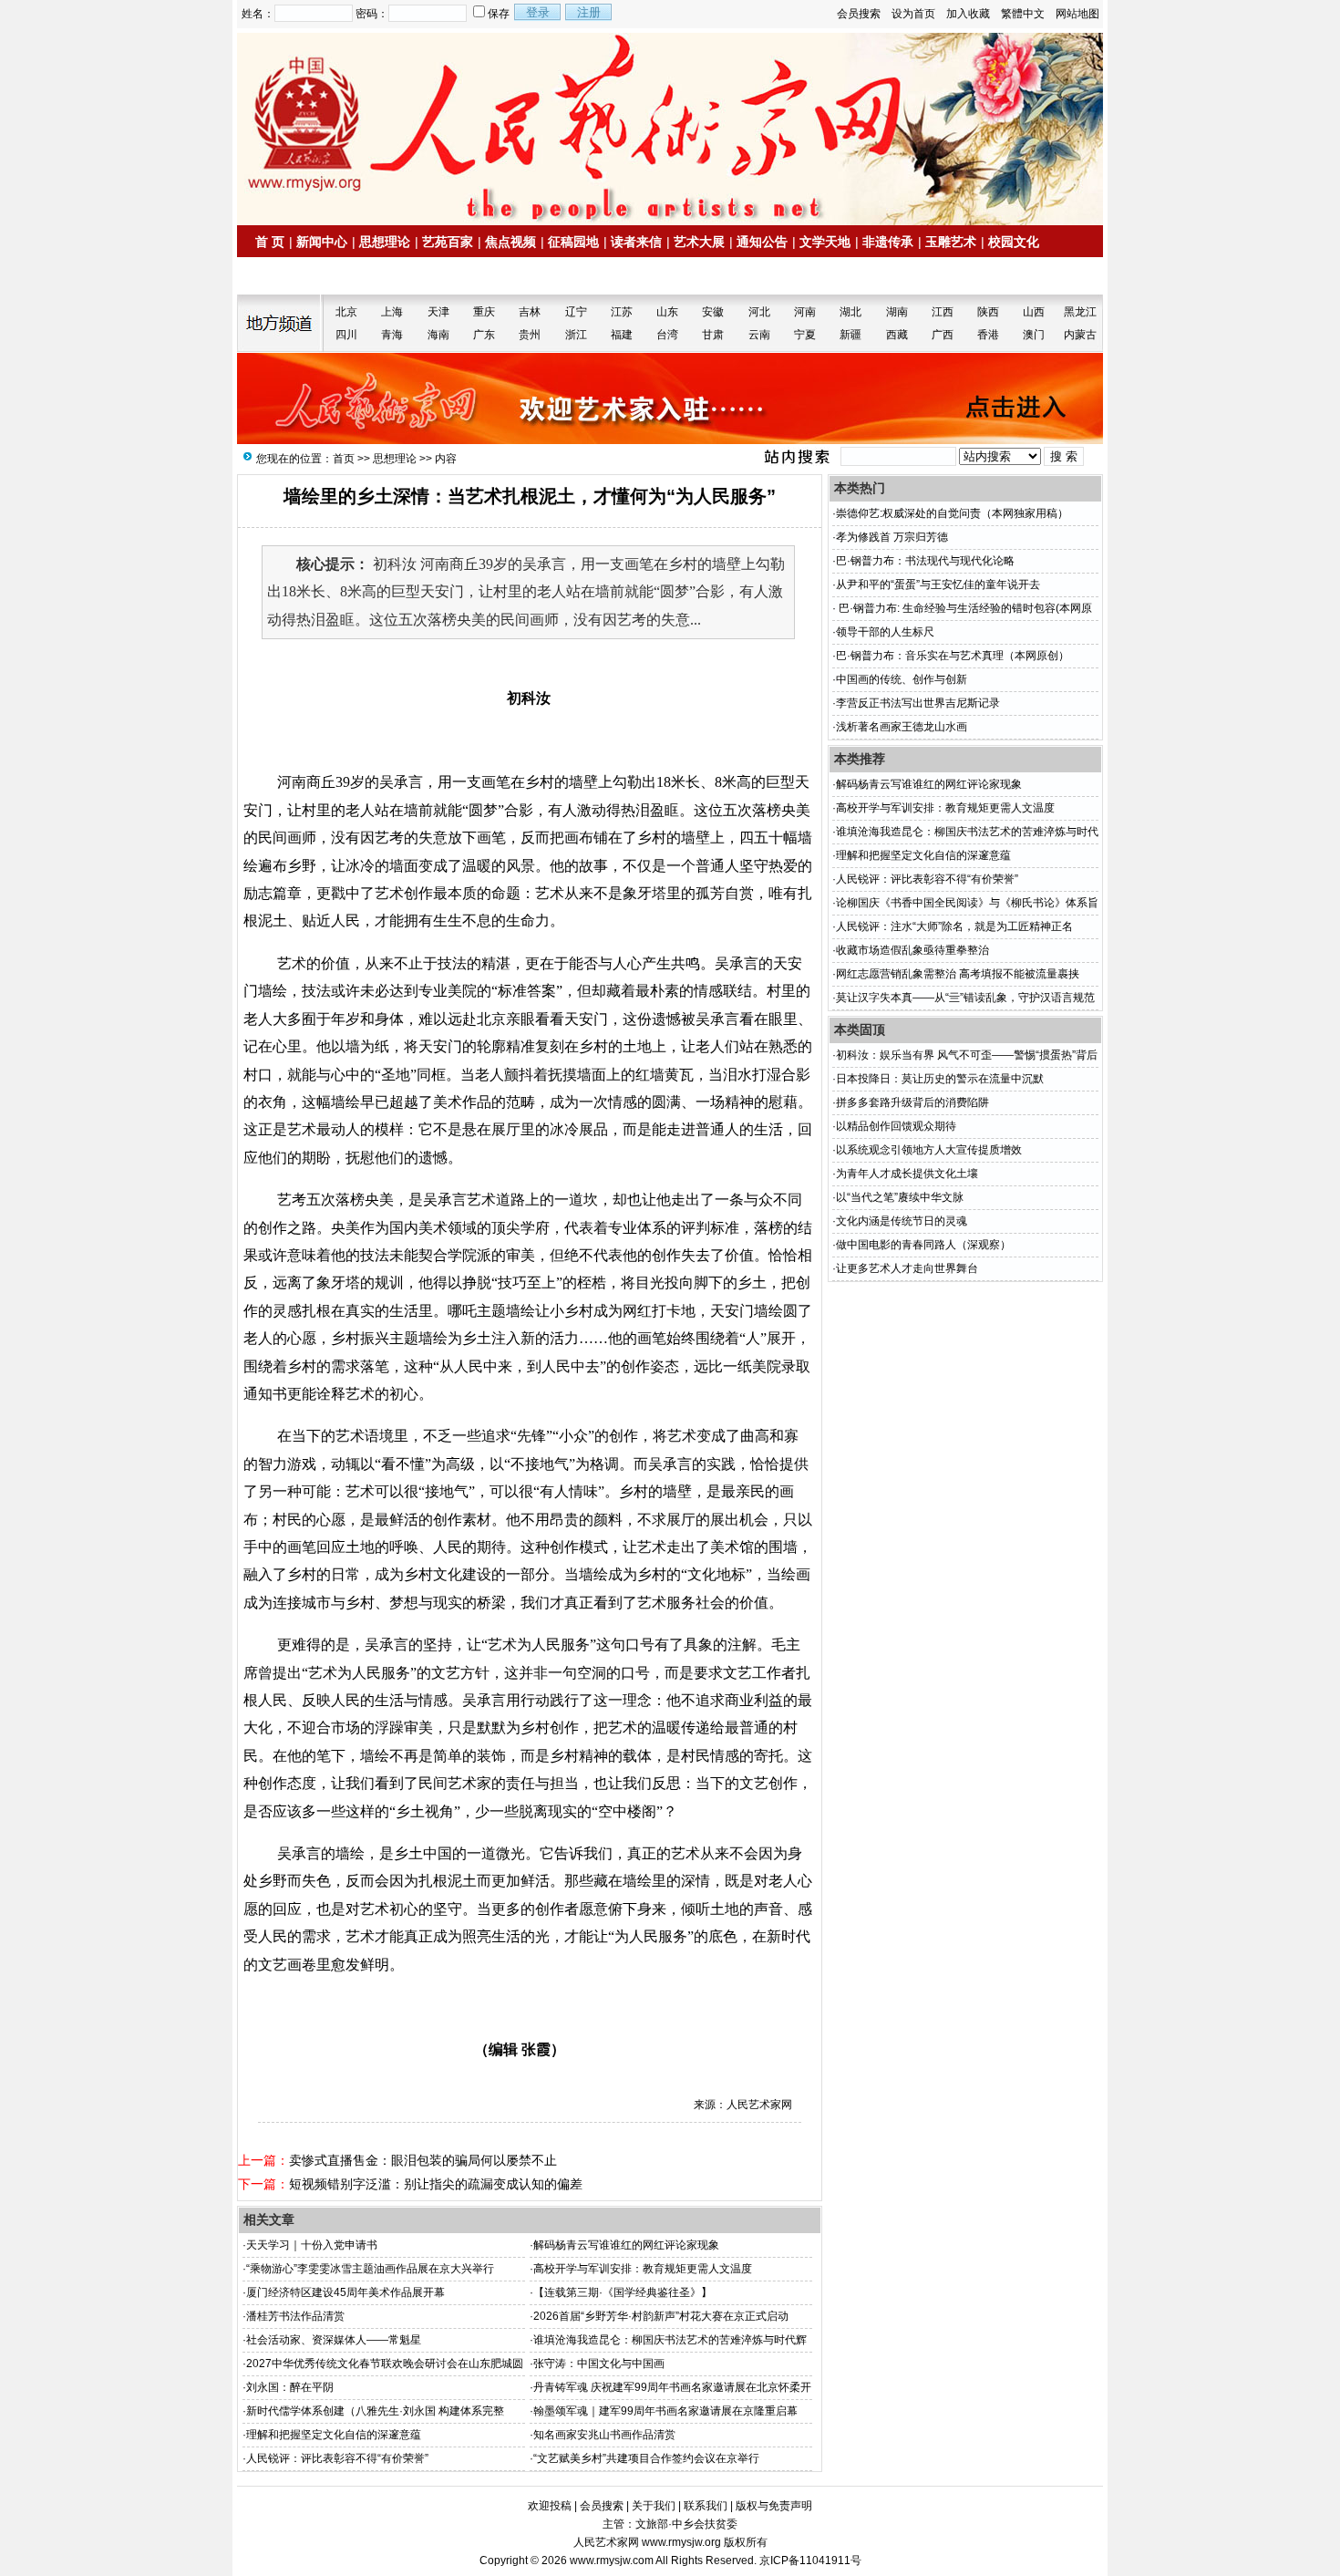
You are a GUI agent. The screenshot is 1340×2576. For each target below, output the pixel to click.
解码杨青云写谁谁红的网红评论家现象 (626, 2245)
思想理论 (385, 242)
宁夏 (805, 335)
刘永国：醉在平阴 (290, 2387)
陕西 (988, 312)
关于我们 (654, 2506)
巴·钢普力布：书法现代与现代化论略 (925, 561)
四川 (346, 335)
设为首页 (913, 14)
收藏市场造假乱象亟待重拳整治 (912, 950)
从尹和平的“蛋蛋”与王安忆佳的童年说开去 (938, 585)
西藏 (897, 335)
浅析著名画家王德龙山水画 (902, 727)
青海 (392, 335)
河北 (759, 312)
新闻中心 (322, 242)
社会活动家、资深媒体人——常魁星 (334, 2340)
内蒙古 (1080, 335)
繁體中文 (1023, 14)
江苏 (622, 312)
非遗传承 (888, 242)
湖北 (850, 312)
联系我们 (706, 2506)
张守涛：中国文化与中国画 (599, 2364)
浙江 (576, 335)
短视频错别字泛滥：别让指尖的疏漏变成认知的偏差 (436, 2184)
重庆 (484, 312)
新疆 (850, 335)
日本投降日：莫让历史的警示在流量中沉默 (940, 1079)
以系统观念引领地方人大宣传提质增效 (929, 1150)
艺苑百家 (448, 242)
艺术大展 (699, 242)
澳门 (1034, 335)
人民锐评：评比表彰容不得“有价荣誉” (337, 2458)
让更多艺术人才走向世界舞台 (907, 1268)
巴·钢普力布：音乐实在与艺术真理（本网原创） (953, 656)
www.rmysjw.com (612, 2560)
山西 (1034, 312)
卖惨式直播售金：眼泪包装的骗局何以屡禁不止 (423, 2160)
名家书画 (351, 276)
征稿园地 (573, 242)
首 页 (270, 242)
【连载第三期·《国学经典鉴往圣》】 (623, 2292)
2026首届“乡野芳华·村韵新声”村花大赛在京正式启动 (661, 2316)
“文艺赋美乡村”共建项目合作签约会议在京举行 (646, 2458)
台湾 (667, 335)
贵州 (530, 335)
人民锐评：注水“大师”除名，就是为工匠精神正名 (954, 926)
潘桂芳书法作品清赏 (295, 2316)
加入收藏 (968, 14)
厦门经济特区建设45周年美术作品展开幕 (345, 2292)
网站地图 (1077, 14)
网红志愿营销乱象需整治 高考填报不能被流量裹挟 (958, 974)
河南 (805, 312)
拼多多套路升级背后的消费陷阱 (912, 1102)
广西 (943, 335)
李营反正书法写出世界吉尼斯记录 (918, 703)
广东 (484, 335)
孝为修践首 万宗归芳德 (892, 537)
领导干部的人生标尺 (885, 632)
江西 (943, 312)
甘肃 (713, 335)
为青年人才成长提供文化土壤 (907, 1174)
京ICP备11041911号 (810, 2560)
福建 (622, 335)
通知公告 (762, 242)
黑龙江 (1080, 312)
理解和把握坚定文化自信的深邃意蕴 (334, 2435)
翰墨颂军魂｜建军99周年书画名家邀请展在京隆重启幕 (665, 2411)
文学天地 (825, 242)
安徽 (713, 312)
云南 (759, 335)
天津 (438, 312)
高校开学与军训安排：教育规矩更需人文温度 (643, 2269)
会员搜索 (859, 14)
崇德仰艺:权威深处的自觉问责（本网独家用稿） (952, 513)
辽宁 (576, 312)
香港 (988, 335)
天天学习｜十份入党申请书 (312, 2245)
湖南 (897, 312)
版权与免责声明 (774, 2506)
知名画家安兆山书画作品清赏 (604, 2435)
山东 (667, 312)
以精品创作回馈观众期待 (896, 1126)
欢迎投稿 (550, 2506)
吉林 (530, 312)
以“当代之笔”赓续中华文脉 (900, 1197)
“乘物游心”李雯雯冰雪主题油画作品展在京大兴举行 (370, 2269)
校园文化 (1014, 242)
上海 (392, 312)
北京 (346, 312)
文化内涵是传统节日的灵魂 (902, 1221)
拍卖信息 (288, 276)
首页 (344, 459)
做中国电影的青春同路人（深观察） (923, 1245)
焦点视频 (510, 242)
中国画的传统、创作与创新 (902, 679)
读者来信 (636, 242)
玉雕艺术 (951, 242)
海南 (438, 335)
